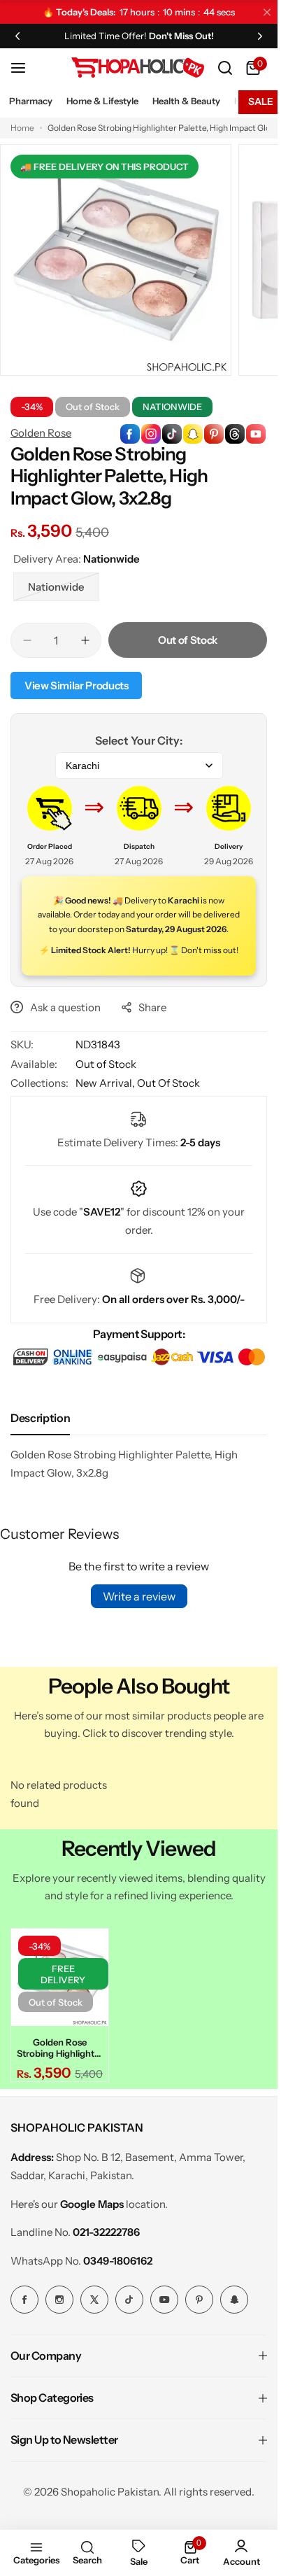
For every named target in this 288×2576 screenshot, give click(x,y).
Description (40, 1418)
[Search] (225, 68)
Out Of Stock (168, 1083)
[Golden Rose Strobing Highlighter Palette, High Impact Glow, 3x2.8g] (60, 1977)
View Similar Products (76, 685)
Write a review (139, 1596)
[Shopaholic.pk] (138, 68)
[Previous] (17, 36)
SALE (261, 101)
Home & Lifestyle (102, 101)
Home (22, 128)
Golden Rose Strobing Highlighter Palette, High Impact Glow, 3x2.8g (60, 2048)
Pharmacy (31, 101)
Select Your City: (139, 740)
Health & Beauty (186, 101)
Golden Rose (41, 433)
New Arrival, (106, 1083)
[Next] (260, 36)
